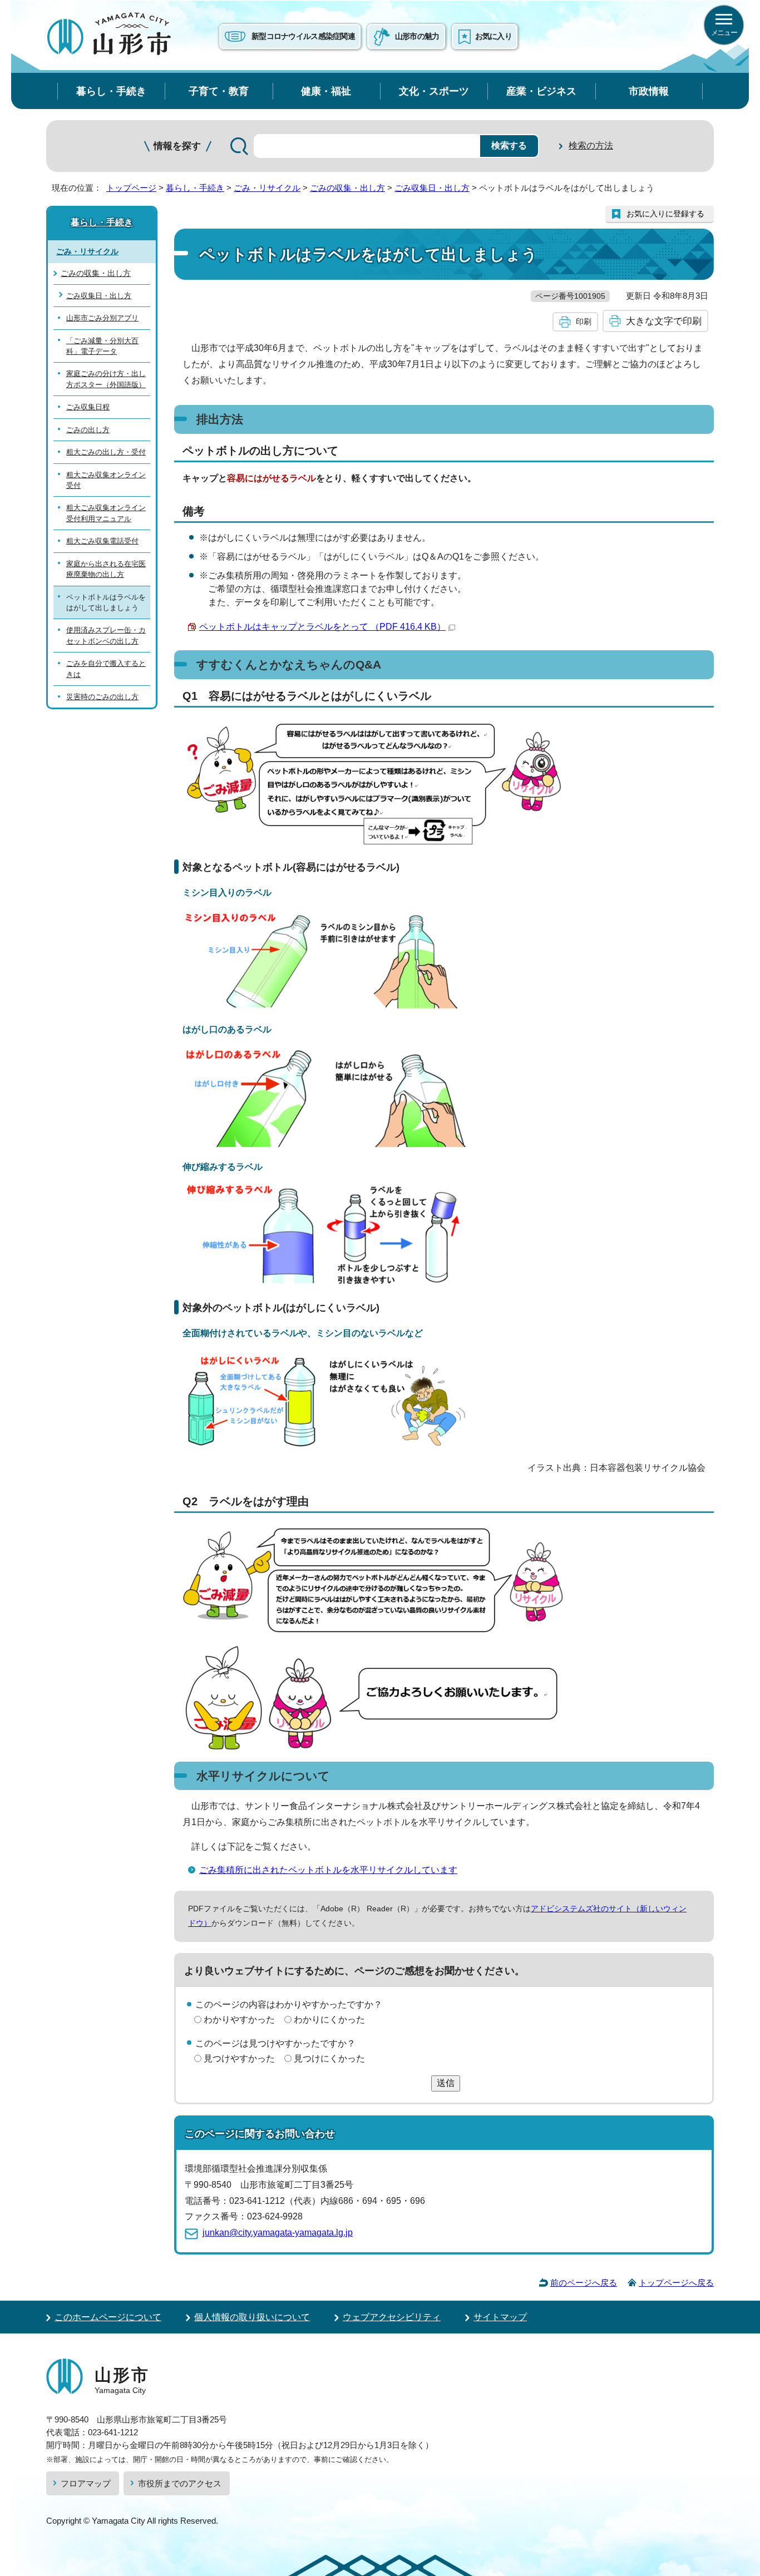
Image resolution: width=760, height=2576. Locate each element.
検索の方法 (591, 145)
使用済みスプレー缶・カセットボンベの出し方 (106, 635)
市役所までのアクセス (180, 2483)
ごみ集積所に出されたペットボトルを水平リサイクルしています (328, 1870)
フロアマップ (86, 2483)
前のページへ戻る (584, 2283)
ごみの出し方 (88, 430)
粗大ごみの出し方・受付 (106, 452)
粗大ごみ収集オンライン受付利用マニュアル (106, 513)
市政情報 (649, 91)
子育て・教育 (219, 91)
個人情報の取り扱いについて (252, 2317)
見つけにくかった (329, 2058)
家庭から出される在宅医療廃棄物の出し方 (106, 569)
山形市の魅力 (417, 36)
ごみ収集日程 (88, 407)
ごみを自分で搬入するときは (106, 669)
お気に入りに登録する (665, 214)
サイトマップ (500, 2317)
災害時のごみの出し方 (102, 697)
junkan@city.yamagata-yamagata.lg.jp (278, 2233)
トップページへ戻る (676, 2283)
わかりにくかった (329, 2019)
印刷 (584, 322)
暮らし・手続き (111, 91)
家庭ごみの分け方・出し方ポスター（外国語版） (106, 379)
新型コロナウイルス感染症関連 (303, 36)
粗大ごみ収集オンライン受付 (106, 480)
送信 (446, 2083)
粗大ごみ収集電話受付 (102, 541)
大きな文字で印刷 (664, 321)
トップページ (131, 188)
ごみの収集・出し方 (347, 188)
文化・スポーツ (434, 91)
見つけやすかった (239, 2058)
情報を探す (177, 146)
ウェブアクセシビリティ (392, 2317)
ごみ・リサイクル (267, 188)
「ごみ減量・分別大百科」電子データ (102, 346)
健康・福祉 (326, 91)
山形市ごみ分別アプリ (102, 318)
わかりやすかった (239, 2019)
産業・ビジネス (541, 91)
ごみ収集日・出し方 (432, 188)
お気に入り (493, 36)
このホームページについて (108, 2317)
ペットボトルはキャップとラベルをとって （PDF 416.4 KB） (322, 627)
